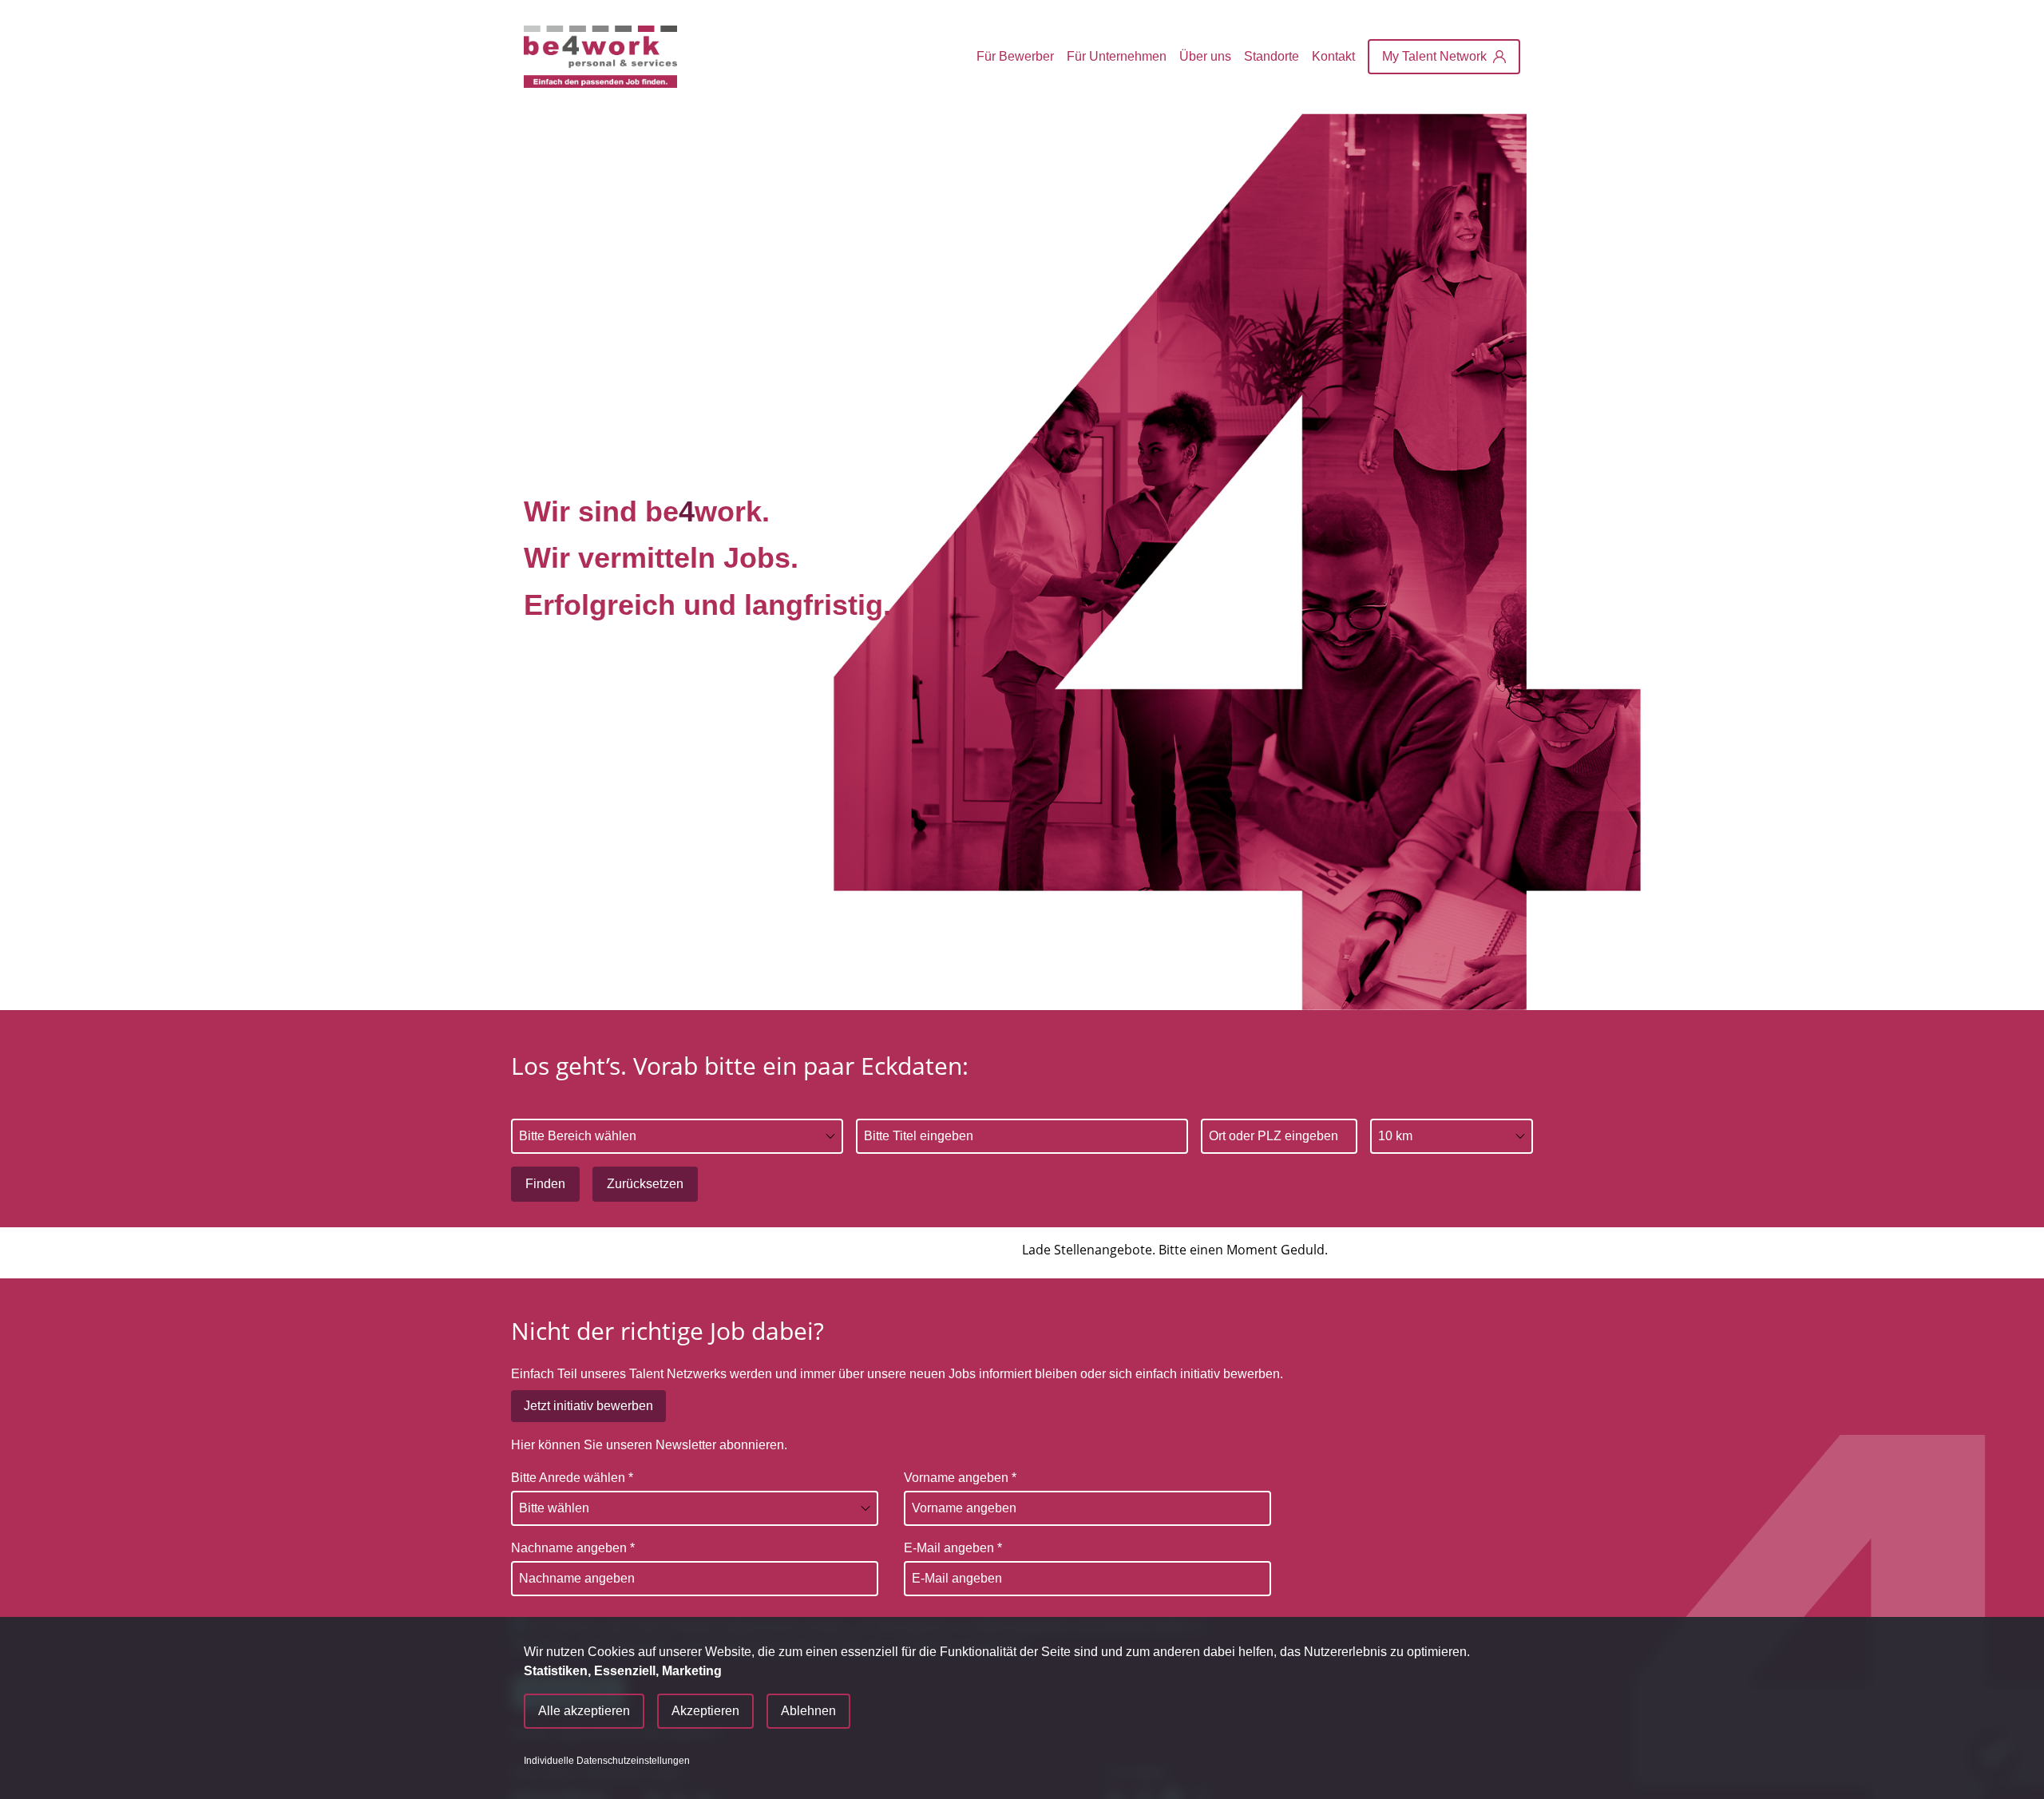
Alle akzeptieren (584, 1711)
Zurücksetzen (645, 1184)
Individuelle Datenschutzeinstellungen (607, 1761)
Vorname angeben (960, 1478)
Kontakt (1333, 56)
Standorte (1272, 56)
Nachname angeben (573, 1548)
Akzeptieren (705, 1711)
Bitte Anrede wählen (572, 1478)
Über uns (1205, 56)
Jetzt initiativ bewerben (588, 1406)
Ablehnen (808, 1711)
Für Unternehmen (1117, 56)
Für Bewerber (1015, 56)
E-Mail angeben (953, 1548)
